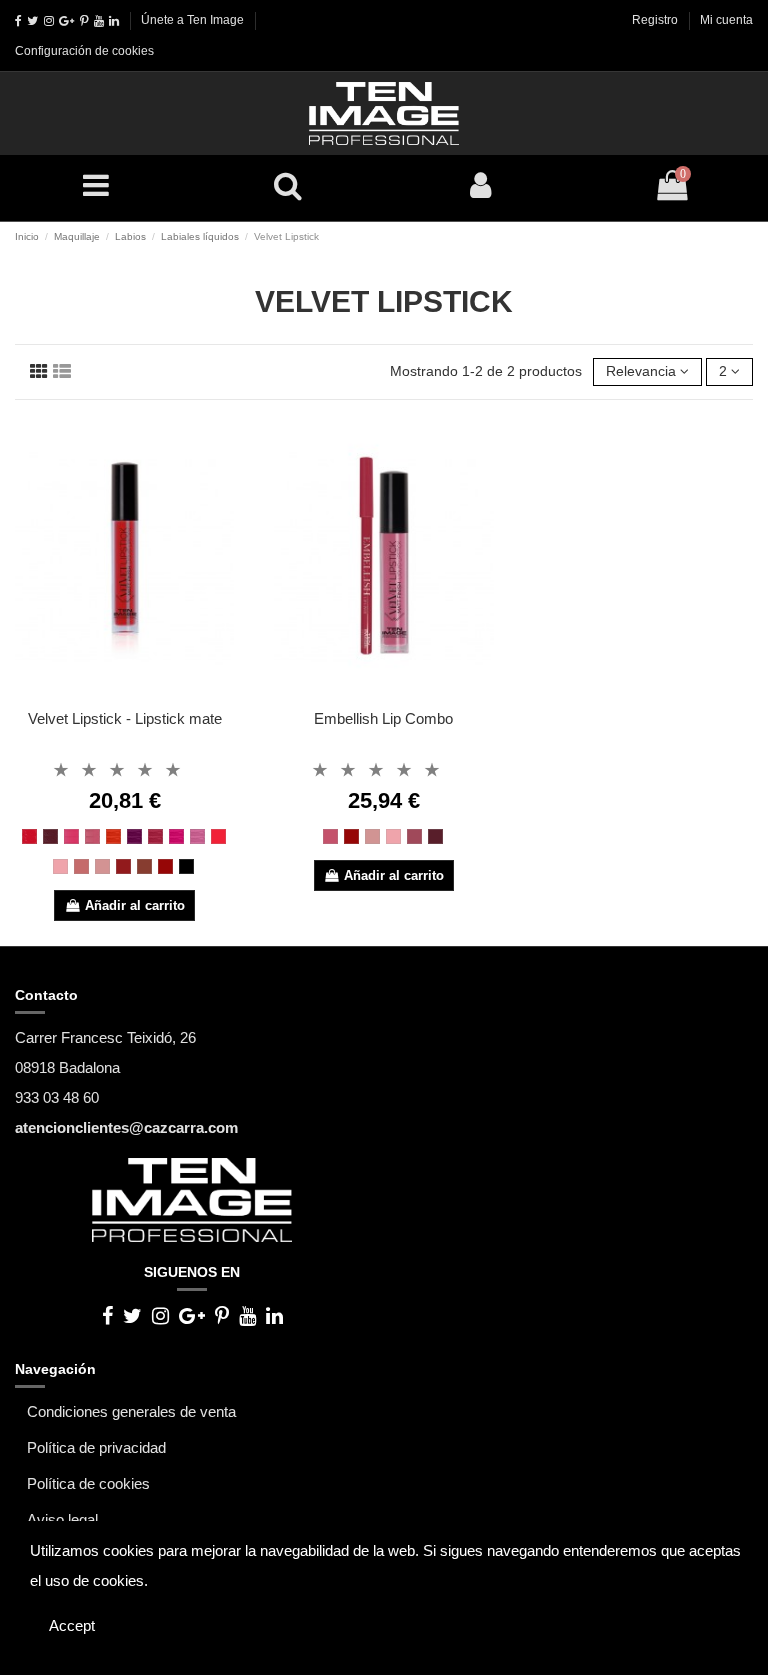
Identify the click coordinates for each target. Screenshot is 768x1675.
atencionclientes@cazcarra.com (126, 1127)
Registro (656, 20)
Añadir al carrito (135, 905)
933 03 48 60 (57, 1097)
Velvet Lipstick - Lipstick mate (125, 718)
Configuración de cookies (84, 51)
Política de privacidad (96, 1447)
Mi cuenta (726, 20)
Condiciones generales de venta (131, 1411)
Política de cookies (88, 1483)
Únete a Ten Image (192, 20)
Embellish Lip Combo (383, 718)
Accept (72, 1625)
